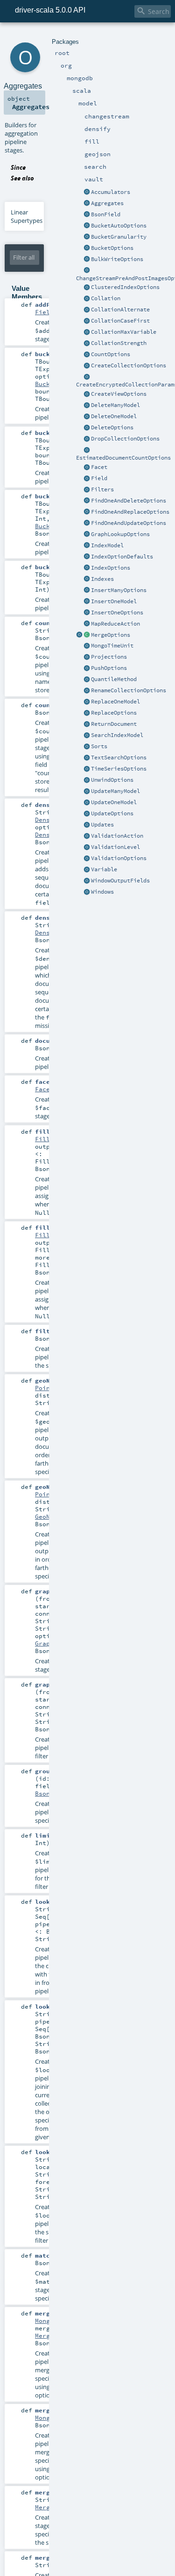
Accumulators (111, 192)
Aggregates (107, 203)
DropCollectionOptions (125, 439)
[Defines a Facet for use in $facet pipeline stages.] (87, 468)
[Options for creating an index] (87, 557)
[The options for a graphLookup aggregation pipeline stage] (87, 535)
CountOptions (111, 354)
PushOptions (109, 668)
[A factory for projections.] (87, 657)
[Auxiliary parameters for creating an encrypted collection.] (87, 377)
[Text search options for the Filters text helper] (87, 758)
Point (44, 1388)
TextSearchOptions (119, 758)
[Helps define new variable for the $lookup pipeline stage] (87, 870)
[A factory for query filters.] (87, 490)
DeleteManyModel (115, 405)
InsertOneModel (114, 601)
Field (99, 478)
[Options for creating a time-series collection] (87, 769)
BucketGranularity (119, 237)
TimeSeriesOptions (119, 769)
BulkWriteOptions (117, 259)
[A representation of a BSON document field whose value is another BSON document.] (87, 215)
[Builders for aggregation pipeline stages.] (87, 204)
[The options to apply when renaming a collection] (87, 691)
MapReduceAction (115, 624)
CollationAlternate (120, 310)
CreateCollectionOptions (129, 365)
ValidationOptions (119, 858)
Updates (102, 825)
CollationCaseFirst (120, 321)
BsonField (106, 214)
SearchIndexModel (117, 735)
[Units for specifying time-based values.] (87, 646)
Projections (109, 657)
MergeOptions (111, 635)
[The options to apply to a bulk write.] (87, 260)
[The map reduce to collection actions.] (87, 624)
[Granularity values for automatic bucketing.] (87, 237)
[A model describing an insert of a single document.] (87, 602)
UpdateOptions (112, 813)
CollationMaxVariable (124, 332)
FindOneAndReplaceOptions (130, 512)
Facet (99, 467)
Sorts (99, 746)
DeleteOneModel (114, 416)
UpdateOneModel (114, 802)
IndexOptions (111, 568)
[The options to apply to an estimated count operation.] (87, 450)
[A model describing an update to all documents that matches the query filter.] (87, 792)
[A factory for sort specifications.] (87, 747)
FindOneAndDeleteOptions (129, 501)
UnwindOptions (112, 780)
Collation (106, 298)
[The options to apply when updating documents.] (87, 814)
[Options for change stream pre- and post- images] (87, 271)
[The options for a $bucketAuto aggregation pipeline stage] (87, 226)
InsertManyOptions (119, 590)
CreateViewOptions (119, 394)
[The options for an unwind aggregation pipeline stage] (87, 780)
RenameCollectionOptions (129, 690)
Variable (104, 869)
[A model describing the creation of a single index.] (87, 546)
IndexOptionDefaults (122, 557)
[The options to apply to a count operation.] (87, 355)
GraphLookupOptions (120, 534)
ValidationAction (117, 836)
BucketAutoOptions (119, 226)
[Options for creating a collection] (87, 366)
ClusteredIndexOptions (125, 287)
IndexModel (107, 545)
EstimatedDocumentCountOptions (123, 458)
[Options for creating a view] (87, 394)
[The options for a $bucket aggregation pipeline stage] (87, 248)
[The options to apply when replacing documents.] (87, 713)
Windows (102, 892)
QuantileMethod (114, 679)
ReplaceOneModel (115, 702)
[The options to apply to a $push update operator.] (87, 668)
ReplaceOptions (114, 713)
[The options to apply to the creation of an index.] (87, 568)
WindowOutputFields (120, 881)
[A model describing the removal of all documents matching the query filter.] (87, 406)
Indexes (102, 579)
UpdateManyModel (115, 791)
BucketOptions (112, 248)
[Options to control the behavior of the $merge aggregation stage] (79, 635)
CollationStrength (119, 343)
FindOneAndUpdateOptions (129, 523)
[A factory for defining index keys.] (87, 579)
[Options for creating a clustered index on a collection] (87, 288)
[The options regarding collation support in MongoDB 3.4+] (87, 299)
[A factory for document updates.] (87, 825)
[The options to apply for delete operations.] (87, 428)
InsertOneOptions (117, 613)
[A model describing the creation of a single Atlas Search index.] (87, 736)
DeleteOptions (112, 427)
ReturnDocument (114, 724)
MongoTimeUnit (112, 646)
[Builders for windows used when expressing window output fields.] (87, 892)
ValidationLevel (115, 847)
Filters (102, 489)
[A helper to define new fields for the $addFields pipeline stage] (87, 479)
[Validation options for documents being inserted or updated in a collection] (87, 859)
